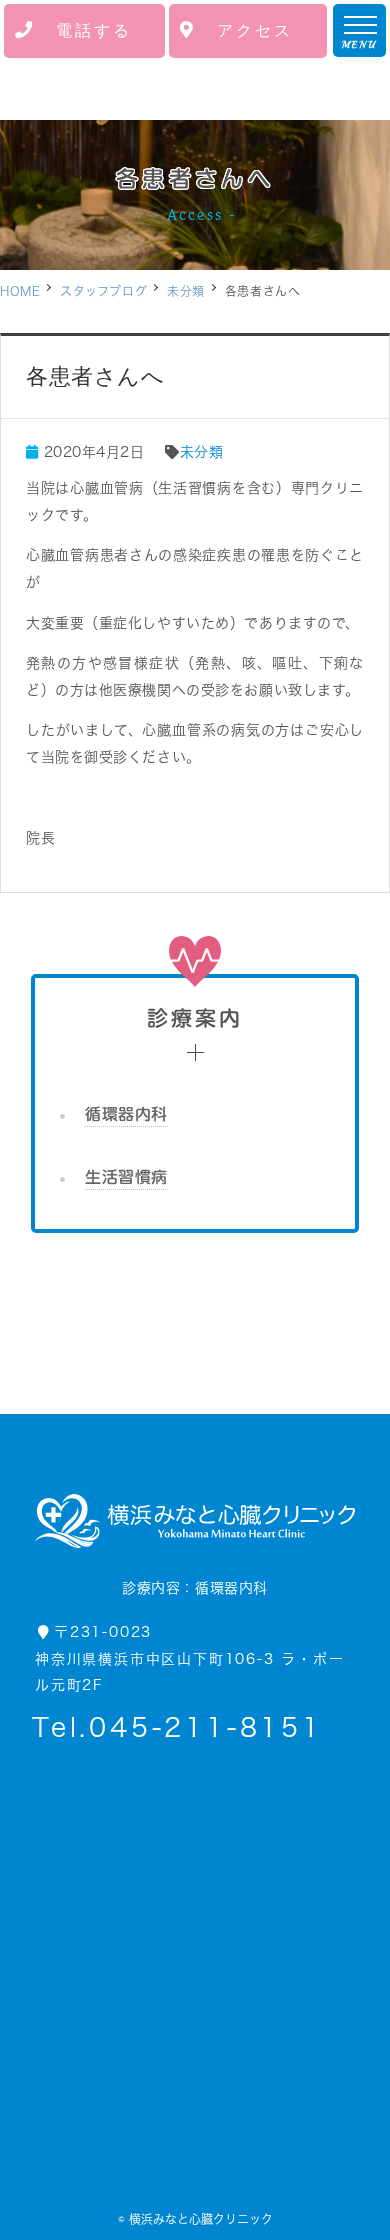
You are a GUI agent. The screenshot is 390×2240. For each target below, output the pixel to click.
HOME (20, 291)
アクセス (255, 30)
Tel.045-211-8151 (177, 1727)
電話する (94, 30)
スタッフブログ (103, 291)
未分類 (186, 291)
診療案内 (195, 1018)
